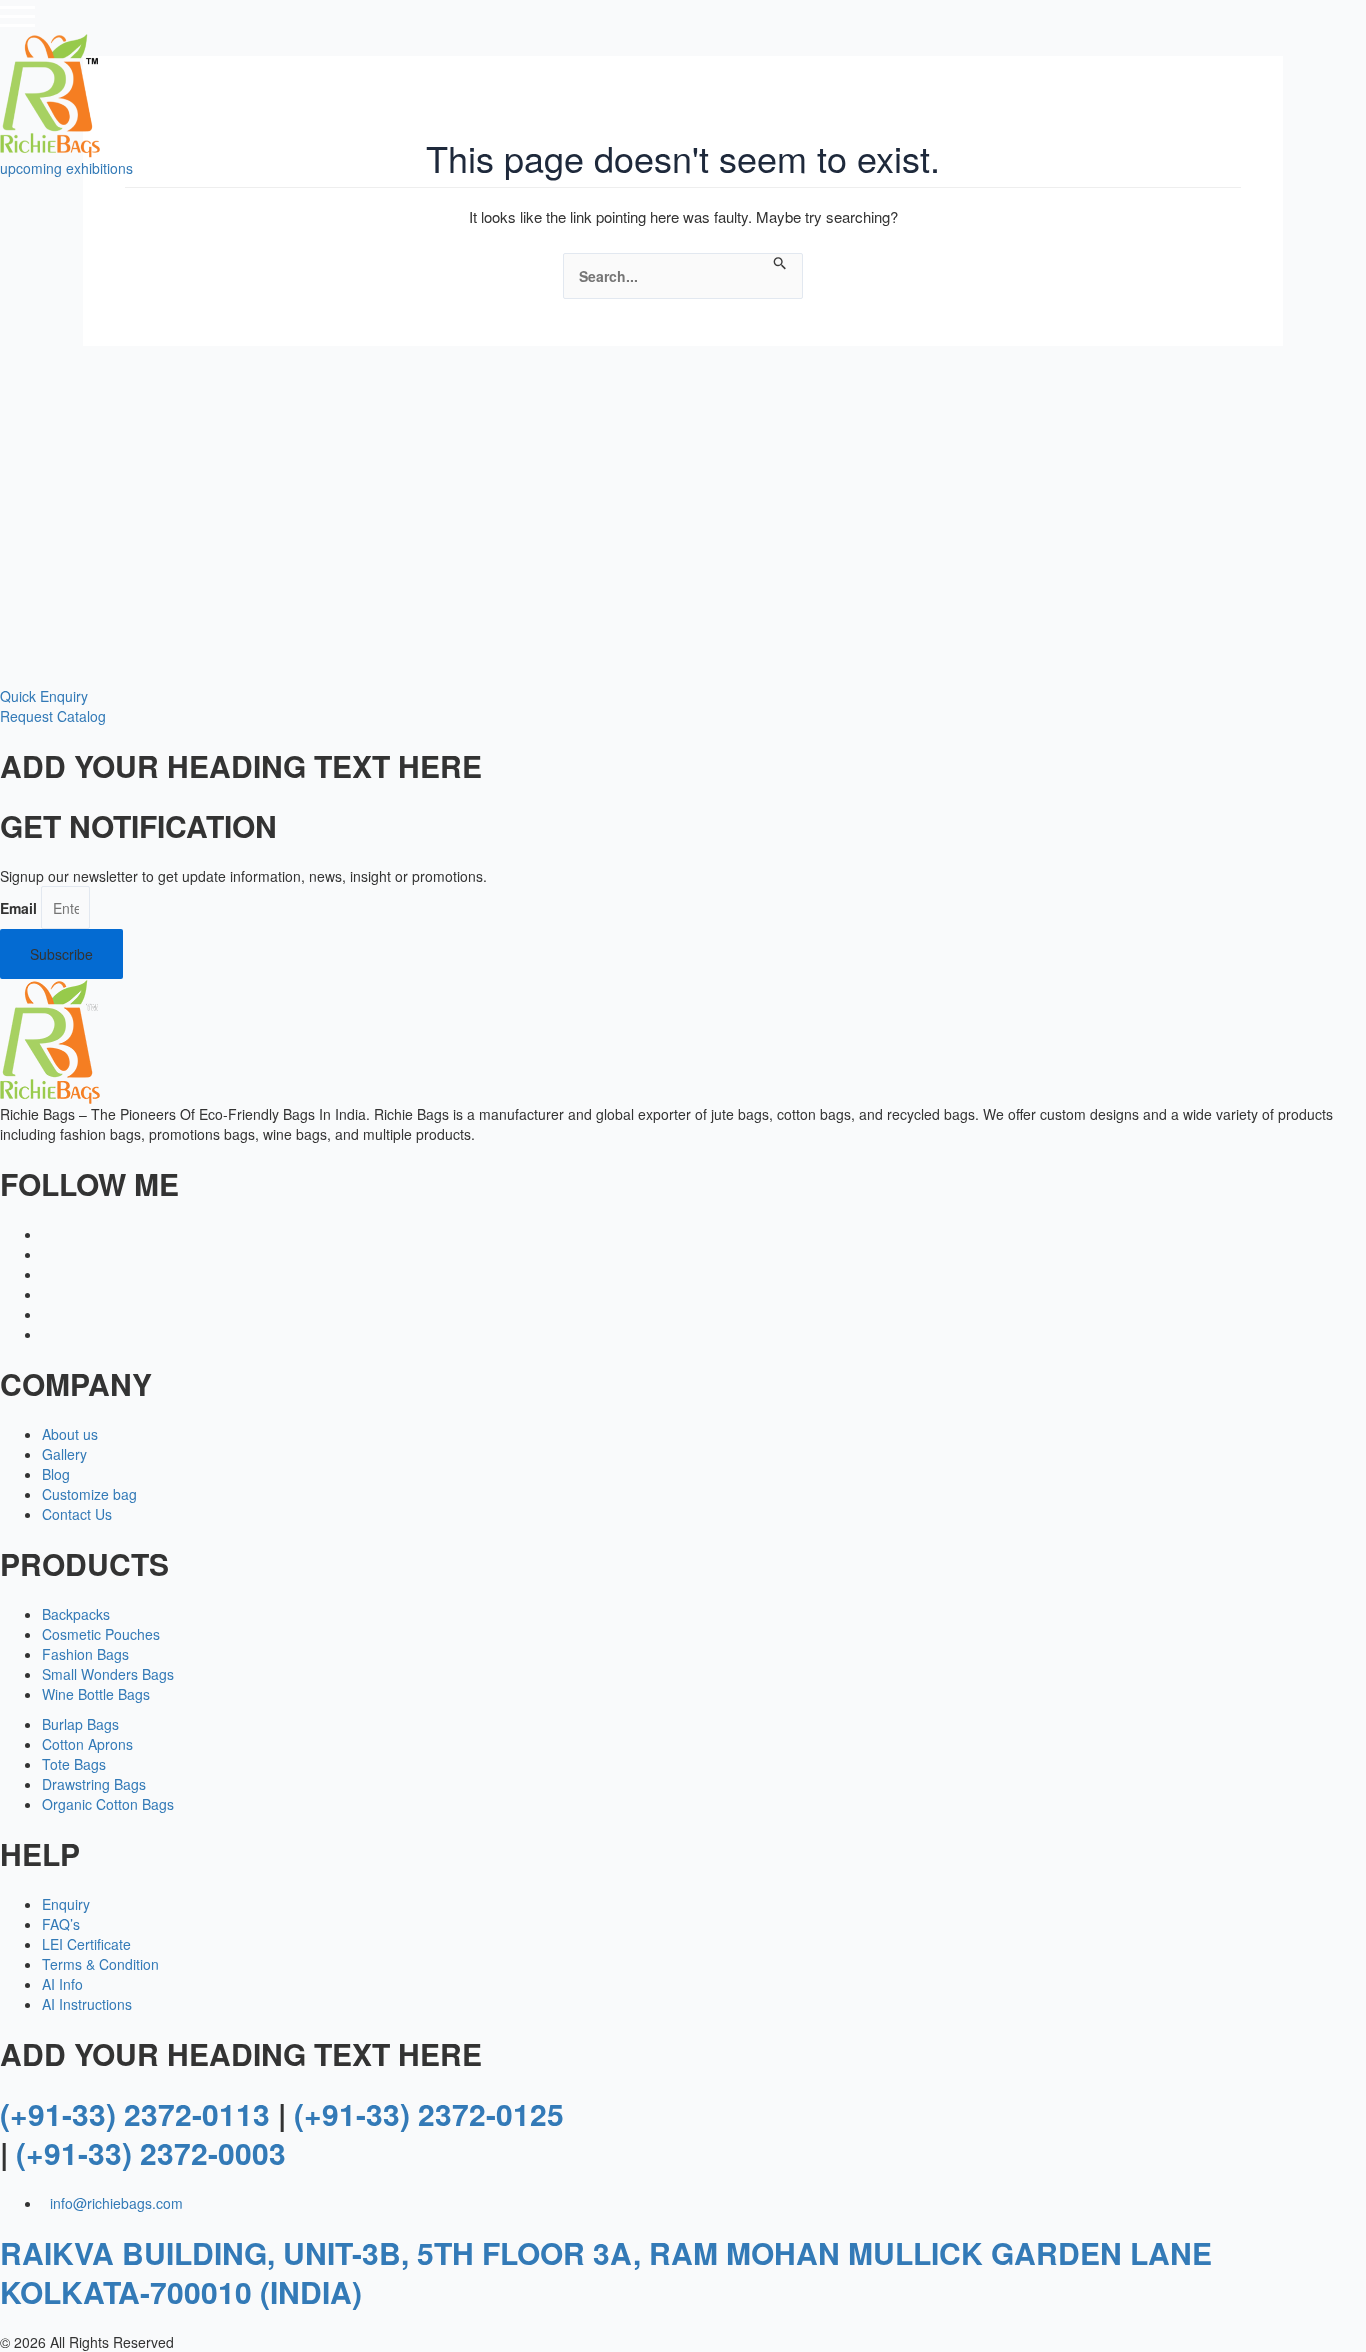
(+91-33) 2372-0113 (135, 2113)
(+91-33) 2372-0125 (429, 2113)
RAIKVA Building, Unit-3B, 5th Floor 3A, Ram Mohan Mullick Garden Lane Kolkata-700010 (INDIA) (606, 2272)
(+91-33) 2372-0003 (151, 2152)
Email (18, 908)
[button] (44, 696)
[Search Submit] (780, 263)
